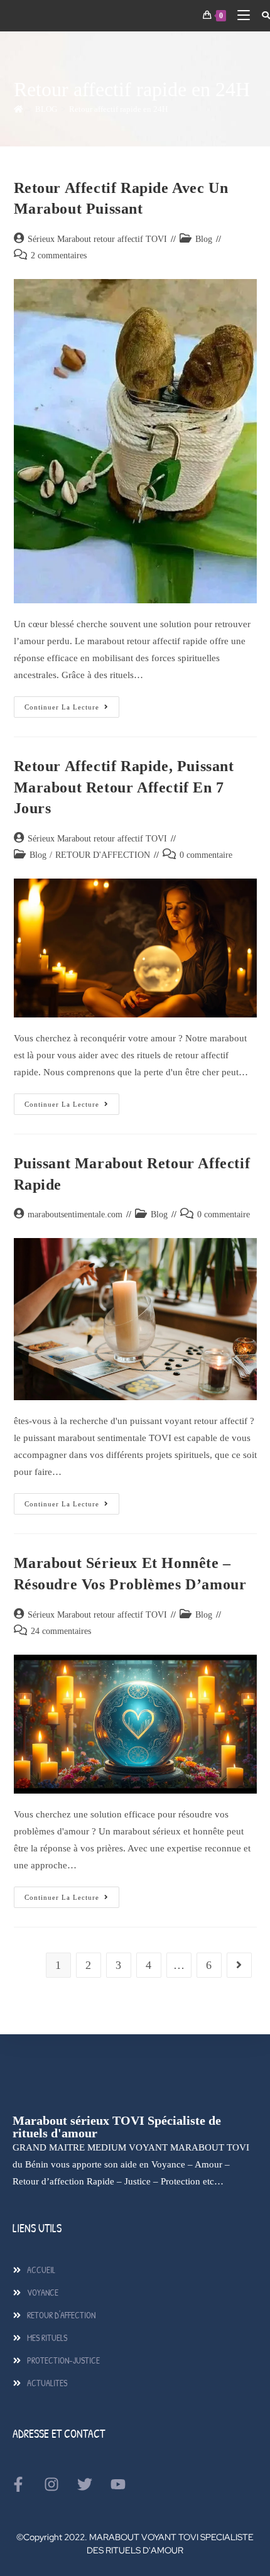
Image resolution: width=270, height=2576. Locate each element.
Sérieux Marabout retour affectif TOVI (97, 239)
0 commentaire (206, 855)
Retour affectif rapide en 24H (118, 109)
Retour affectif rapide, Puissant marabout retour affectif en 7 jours (124, 787)
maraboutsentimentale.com (75, 1214)
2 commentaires (59, 255)
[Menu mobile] (240, 15)
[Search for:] (261, 15)
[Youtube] (118, 2484)
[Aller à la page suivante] (239, 1965)
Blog (204, 239)
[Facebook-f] (18, 2484)
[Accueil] (19, 109)
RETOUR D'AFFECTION (103, 855)
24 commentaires (61, 1631)
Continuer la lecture (72, 704)
